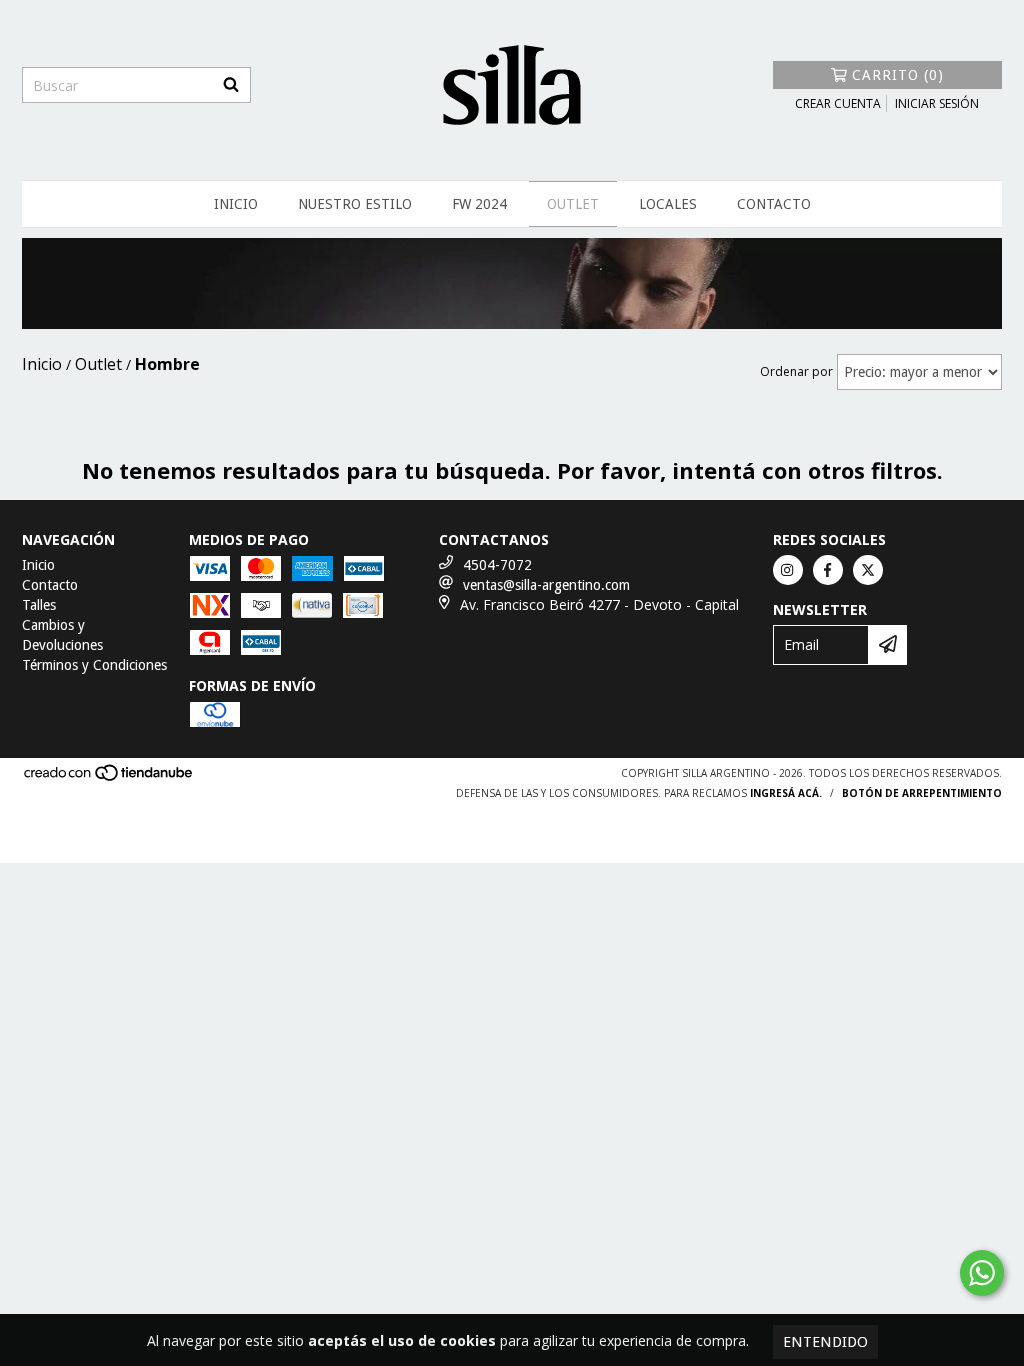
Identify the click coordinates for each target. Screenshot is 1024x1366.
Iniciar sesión (937, 103)
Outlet (573, 204)
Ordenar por (796, 371)
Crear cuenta (838, 103)
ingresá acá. (786, 793)
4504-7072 (497, 565)
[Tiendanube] (109, 778)
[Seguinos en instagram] (788, 570)
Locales (668, 204)
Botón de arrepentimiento (922, 793)
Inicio (236, 204)
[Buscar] (231, 85)
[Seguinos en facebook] (828, 570)
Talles (39, 605)
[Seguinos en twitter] (868, 570)
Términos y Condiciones (94, 665)
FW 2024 (479, 204)
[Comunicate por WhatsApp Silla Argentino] (982, 1273)
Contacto (774, 204)
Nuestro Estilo (355, 204)
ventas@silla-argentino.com (546, 585)
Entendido (825, 1342)
